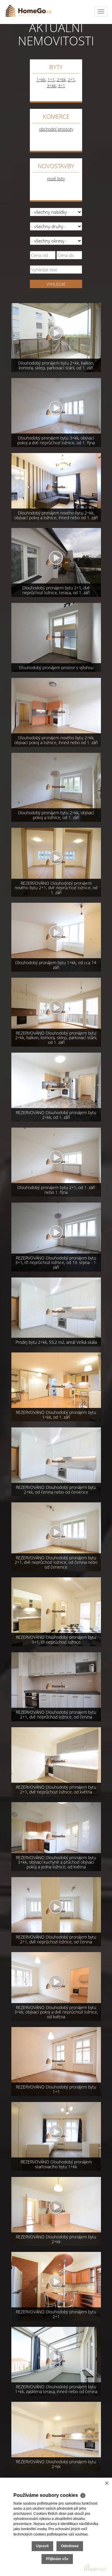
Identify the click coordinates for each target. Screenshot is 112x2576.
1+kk (41, 80)
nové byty (56, 179)
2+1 (71, 80)
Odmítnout (70, 2546)
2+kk (61, 80)
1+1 (51, 80)
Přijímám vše (57, 2559)
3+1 (62, 86)
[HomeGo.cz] (28, 10)
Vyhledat (56, 284)
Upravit (42, 2546)
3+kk (51, 86)
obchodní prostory (56, 129)
